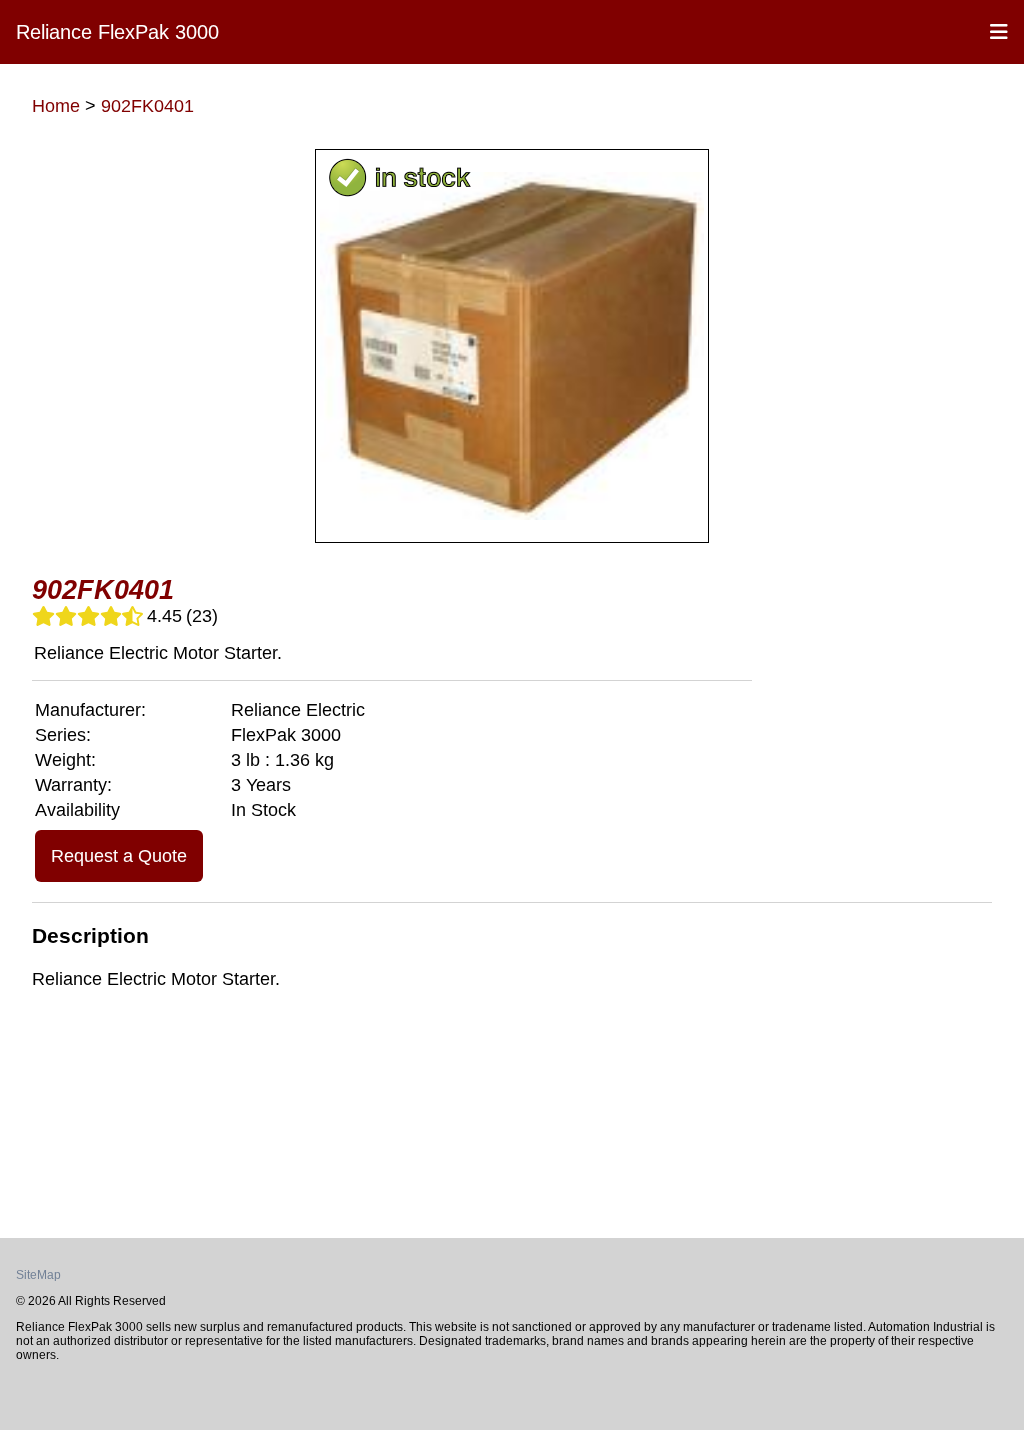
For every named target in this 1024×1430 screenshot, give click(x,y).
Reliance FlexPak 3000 (117, 32)
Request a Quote (119, 856)
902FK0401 (147, 106)
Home (56, 106)
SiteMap (38, 1275)
